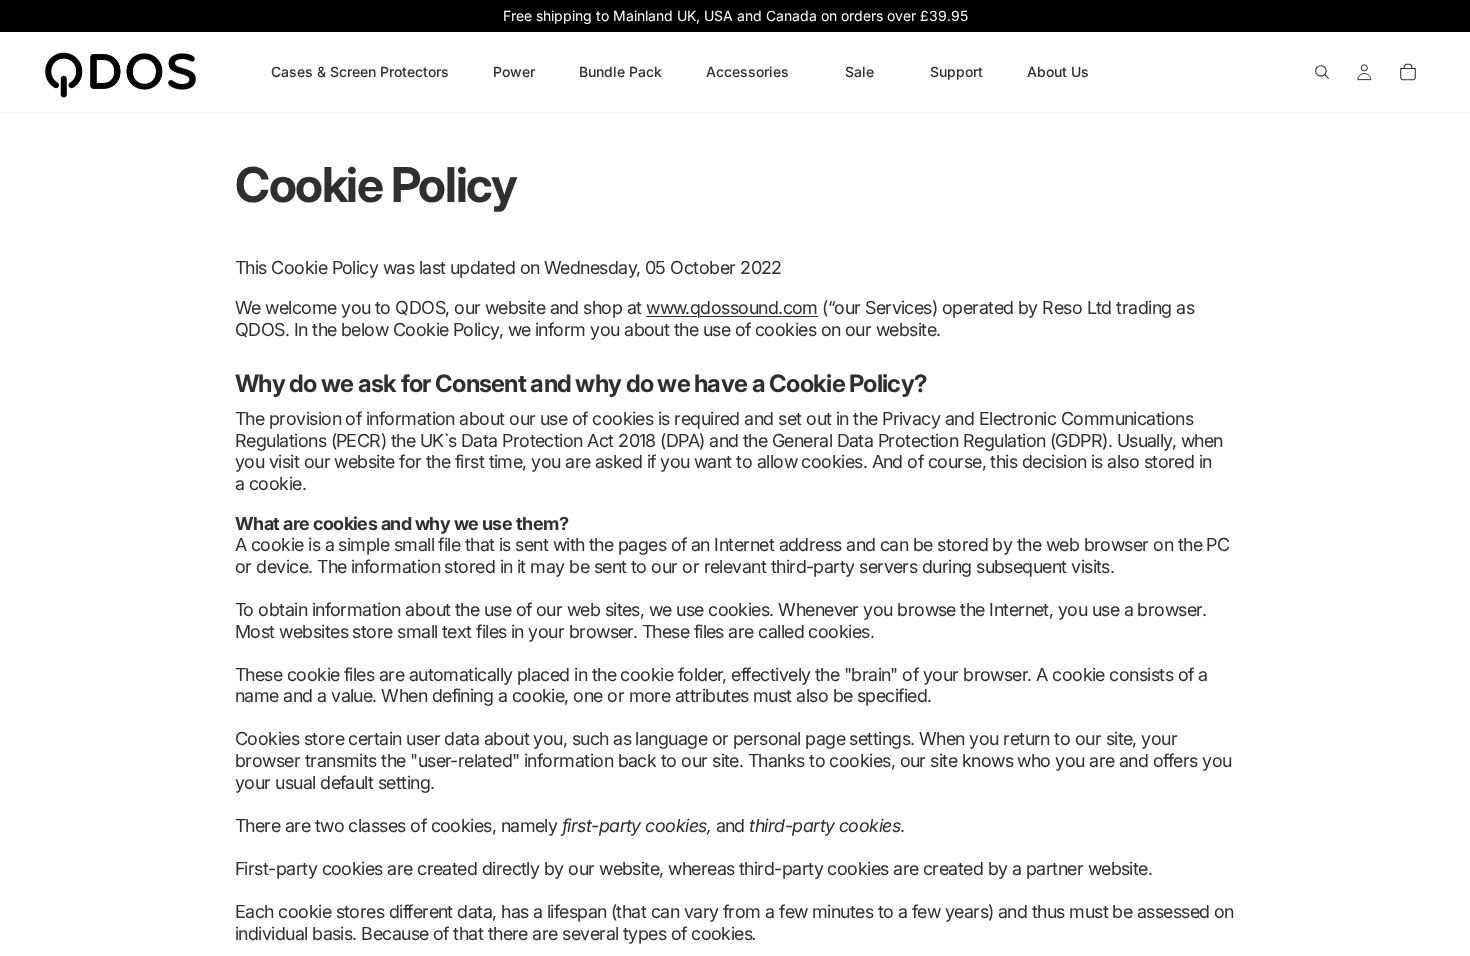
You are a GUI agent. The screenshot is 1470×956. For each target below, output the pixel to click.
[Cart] (1408, 72)
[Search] (1322, 72)
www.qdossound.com (732, 307)
